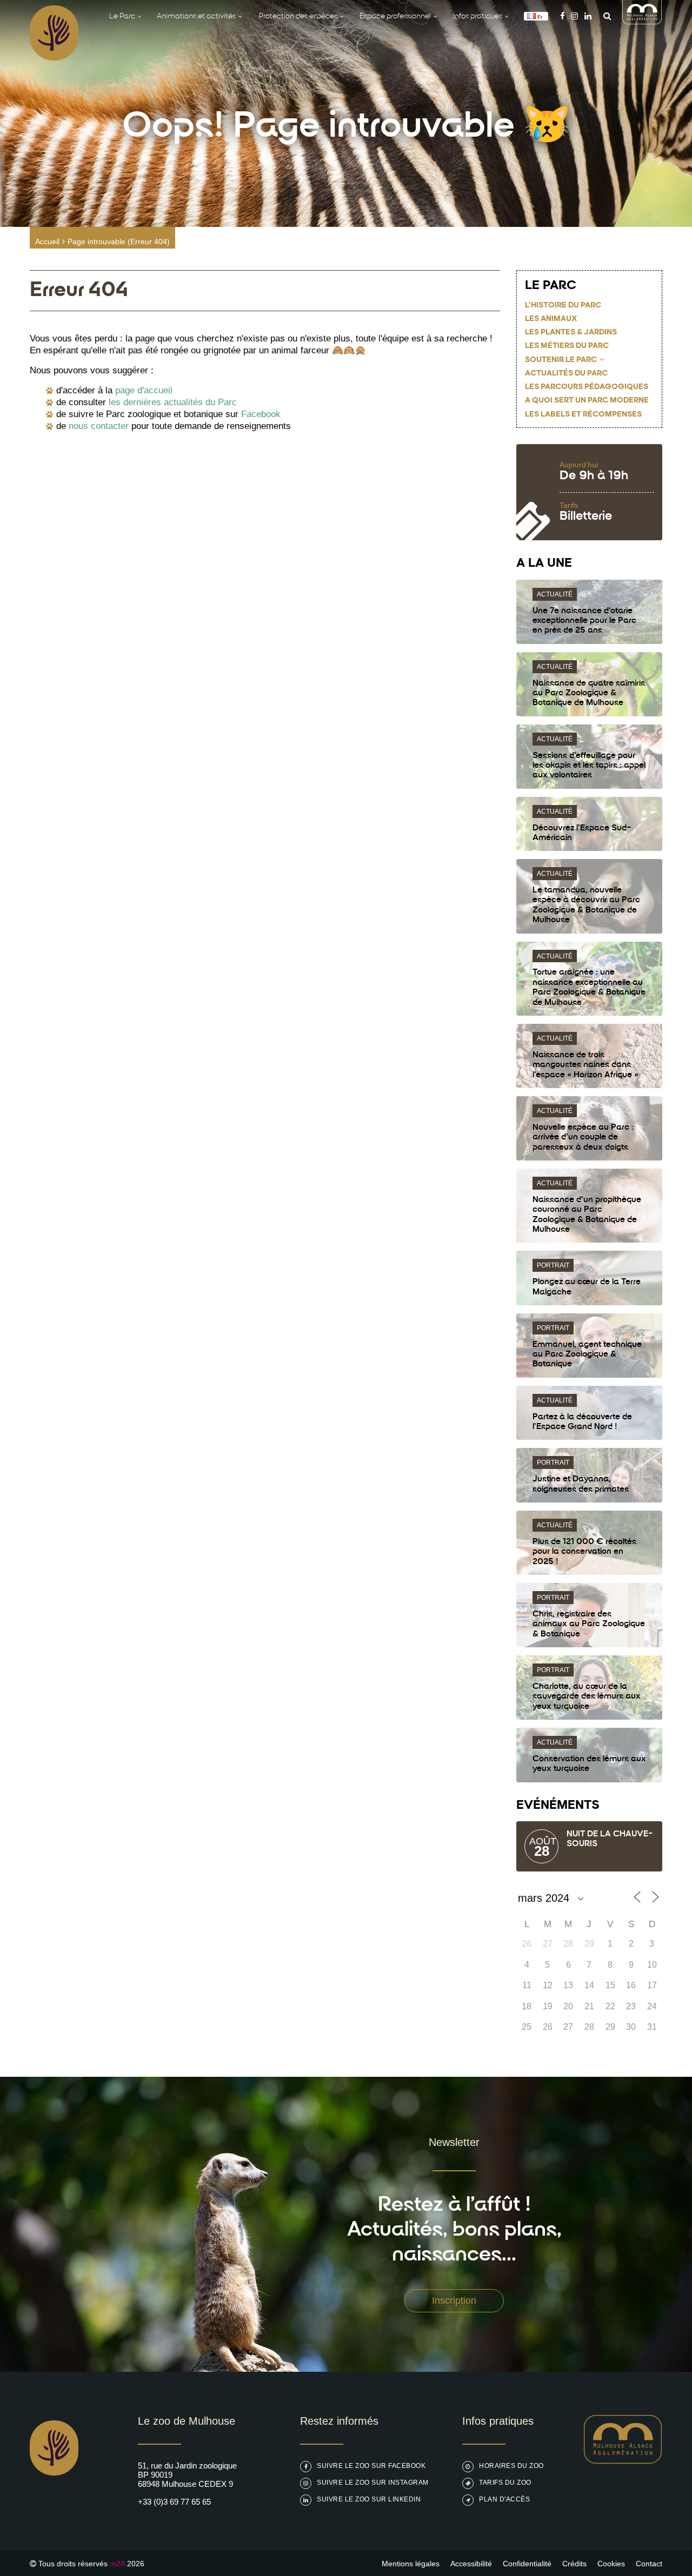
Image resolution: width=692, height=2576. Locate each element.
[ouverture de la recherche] (604, 16)
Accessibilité (471, 2564)
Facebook (261, 414)
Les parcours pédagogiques (587, 387)
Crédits (574, 2564)
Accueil (47, 242)
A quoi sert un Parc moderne (587, 401)
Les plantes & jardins (571, 333)
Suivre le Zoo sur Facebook (371, 2466)
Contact (649, 2564)
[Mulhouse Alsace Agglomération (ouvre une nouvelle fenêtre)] (642, 21)
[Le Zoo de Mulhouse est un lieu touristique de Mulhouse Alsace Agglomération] (623, 2461)
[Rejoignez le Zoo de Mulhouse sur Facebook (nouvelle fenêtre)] (563, 16)
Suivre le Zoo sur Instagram (373, 2483)
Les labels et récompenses (583, 415)
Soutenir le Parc (561, 360)
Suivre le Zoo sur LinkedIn (369, 2499)
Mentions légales (411, 2564)
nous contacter (99, 426)
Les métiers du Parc (567, 346)
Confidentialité (527, 2564)
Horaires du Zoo (511, 2466)
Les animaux (551, 319)
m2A (117, 2564)
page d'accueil (144, 390)
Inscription (454, 2300)
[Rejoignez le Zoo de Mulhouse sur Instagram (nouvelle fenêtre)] (574, 16)
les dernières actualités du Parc (173, 402)
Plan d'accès (504, 2499)
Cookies (611, 2564)
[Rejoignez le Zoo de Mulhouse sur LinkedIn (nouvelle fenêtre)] (588, 16)
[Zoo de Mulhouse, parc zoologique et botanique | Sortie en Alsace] (54, 2503)
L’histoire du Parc (563, 306)
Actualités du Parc (566, 374)
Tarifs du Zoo (505, 2483)
